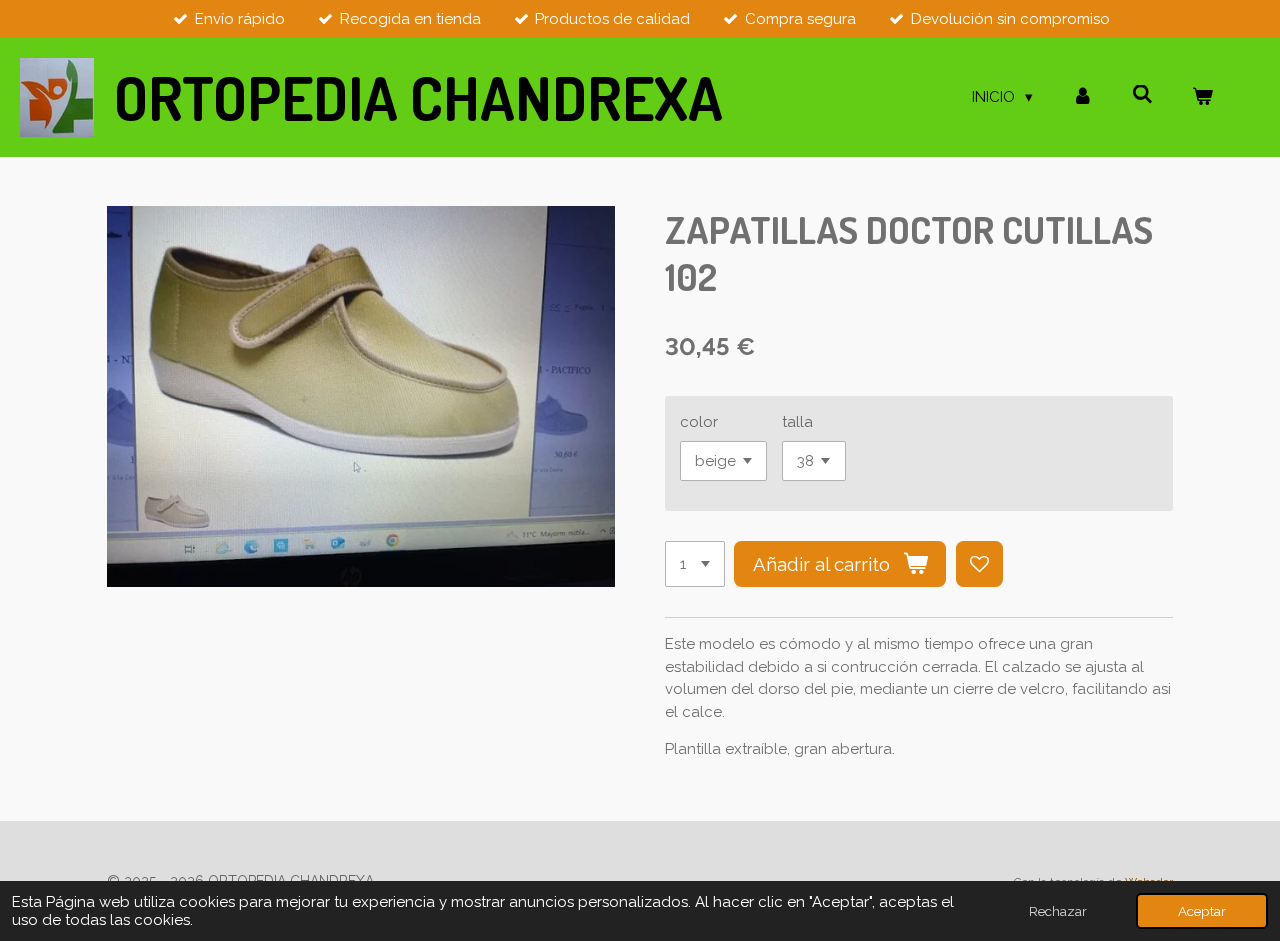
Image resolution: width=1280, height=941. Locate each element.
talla (797, 422)
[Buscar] (1142, 95)
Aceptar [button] (1202, 911)
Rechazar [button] (1058, 911)
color (699, 422)
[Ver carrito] (1202, 97)
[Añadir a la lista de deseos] (979, 564)
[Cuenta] (1082, 97)
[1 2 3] (695, 564)
